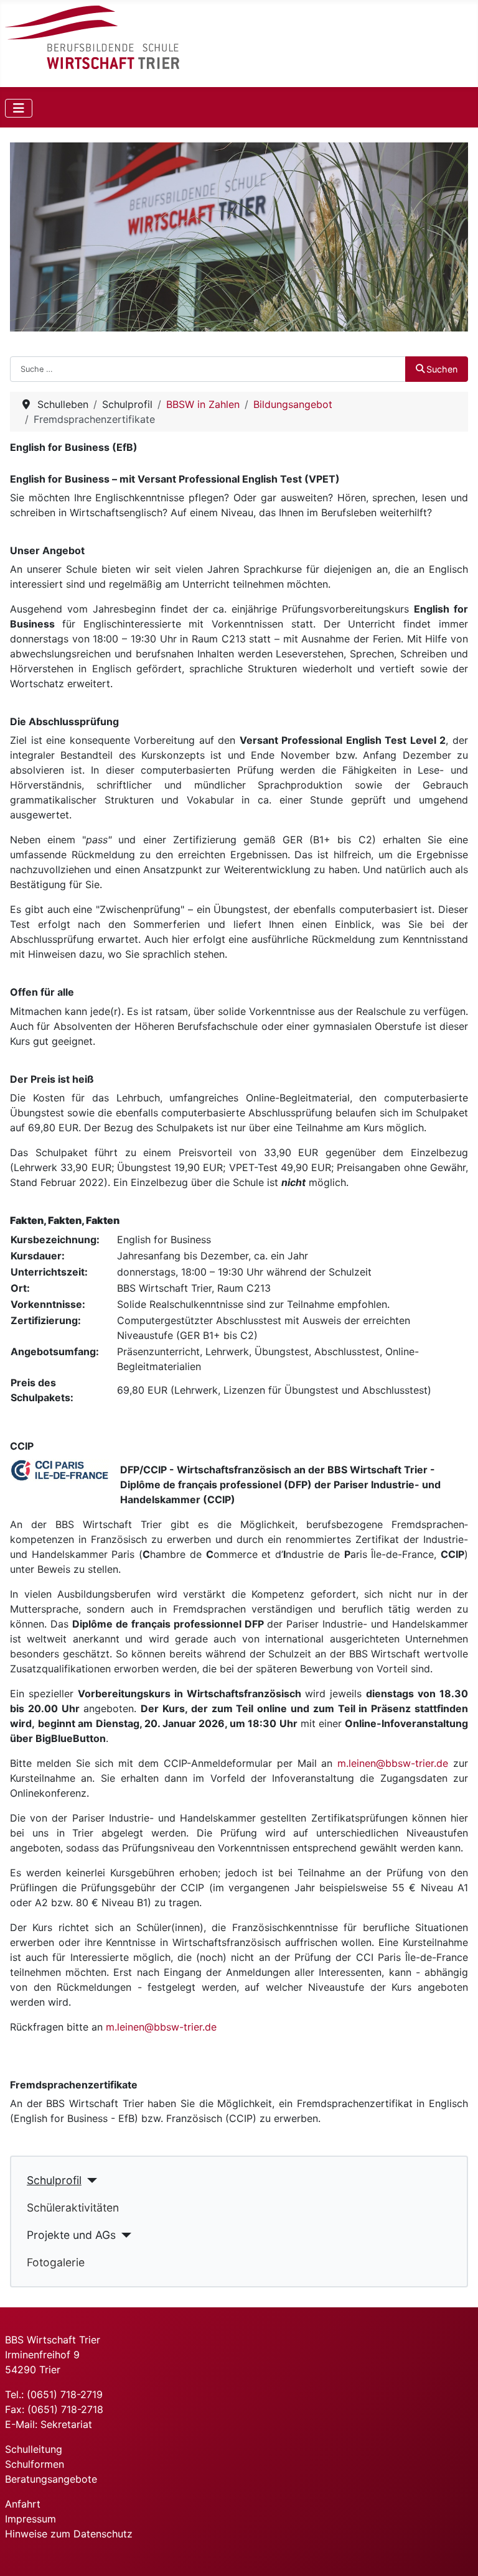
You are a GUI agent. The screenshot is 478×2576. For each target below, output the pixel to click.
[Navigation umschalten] (19, 108)
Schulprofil (54, 2180)
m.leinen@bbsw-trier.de (393, 1763)
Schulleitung (34, 2449)
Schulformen (35, 2464)
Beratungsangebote (51, 2479)
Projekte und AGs (71, 2235)
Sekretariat (66, 2424)
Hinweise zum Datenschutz (69, 2534)
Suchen (442, 369)
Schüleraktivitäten (73, 2208)
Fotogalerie (56, 2262)
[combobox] (208, 369)
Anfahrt (23, 2504)
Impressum (30, 2519)
